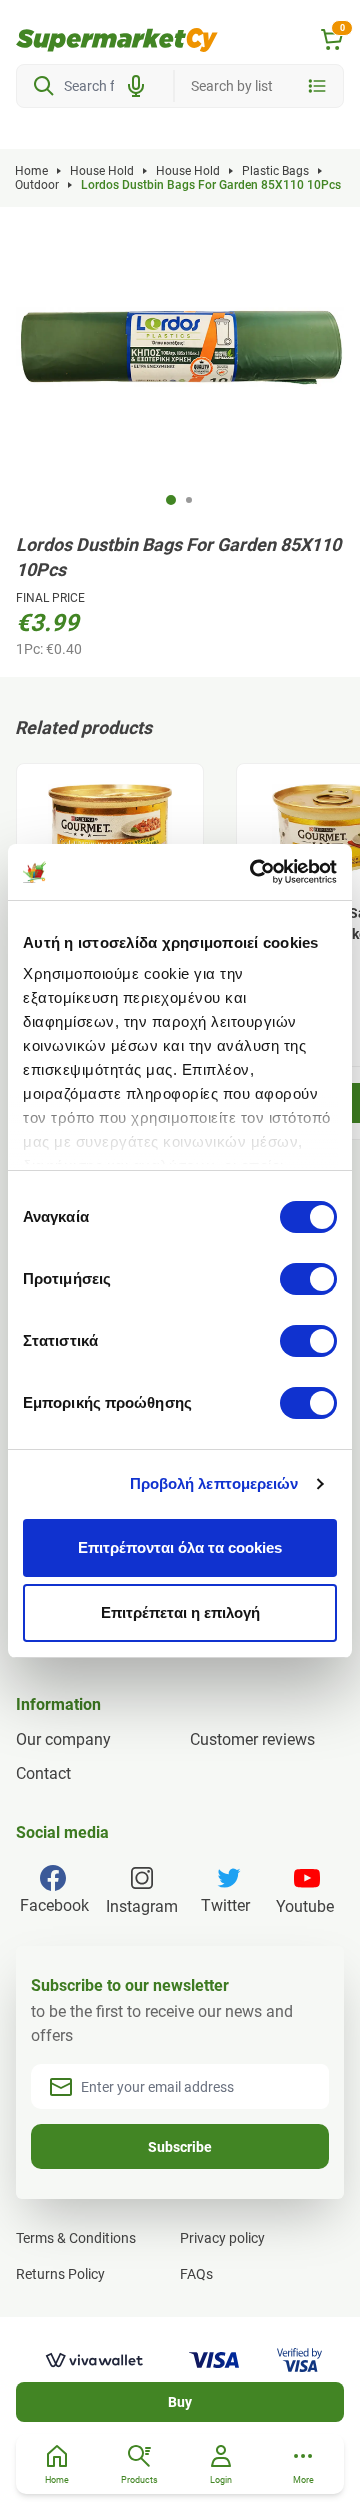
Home (31, 171)
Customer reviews (252, 1739)
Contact (43, 1773)
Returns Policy (60, 2274)
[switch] (308, 1279)
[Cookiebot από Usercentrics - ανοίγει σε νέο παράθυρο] (254, 872)
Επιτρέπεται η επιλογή (180, 1612)
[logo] (117, 40)
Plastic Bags (275, 171)
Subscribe (180, 2147)
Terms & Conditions (76, 2238)
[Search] (44, 86)
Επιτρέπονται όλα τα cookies (180, 1547)
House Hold (102, 171)
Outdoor (37, 185)
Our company (63, 1739)
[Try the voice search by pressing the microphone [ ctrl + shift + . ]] (136, 86)
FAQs (196, 2274)
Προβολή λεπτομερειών (214, 1483)
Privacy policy (222, 2238)
